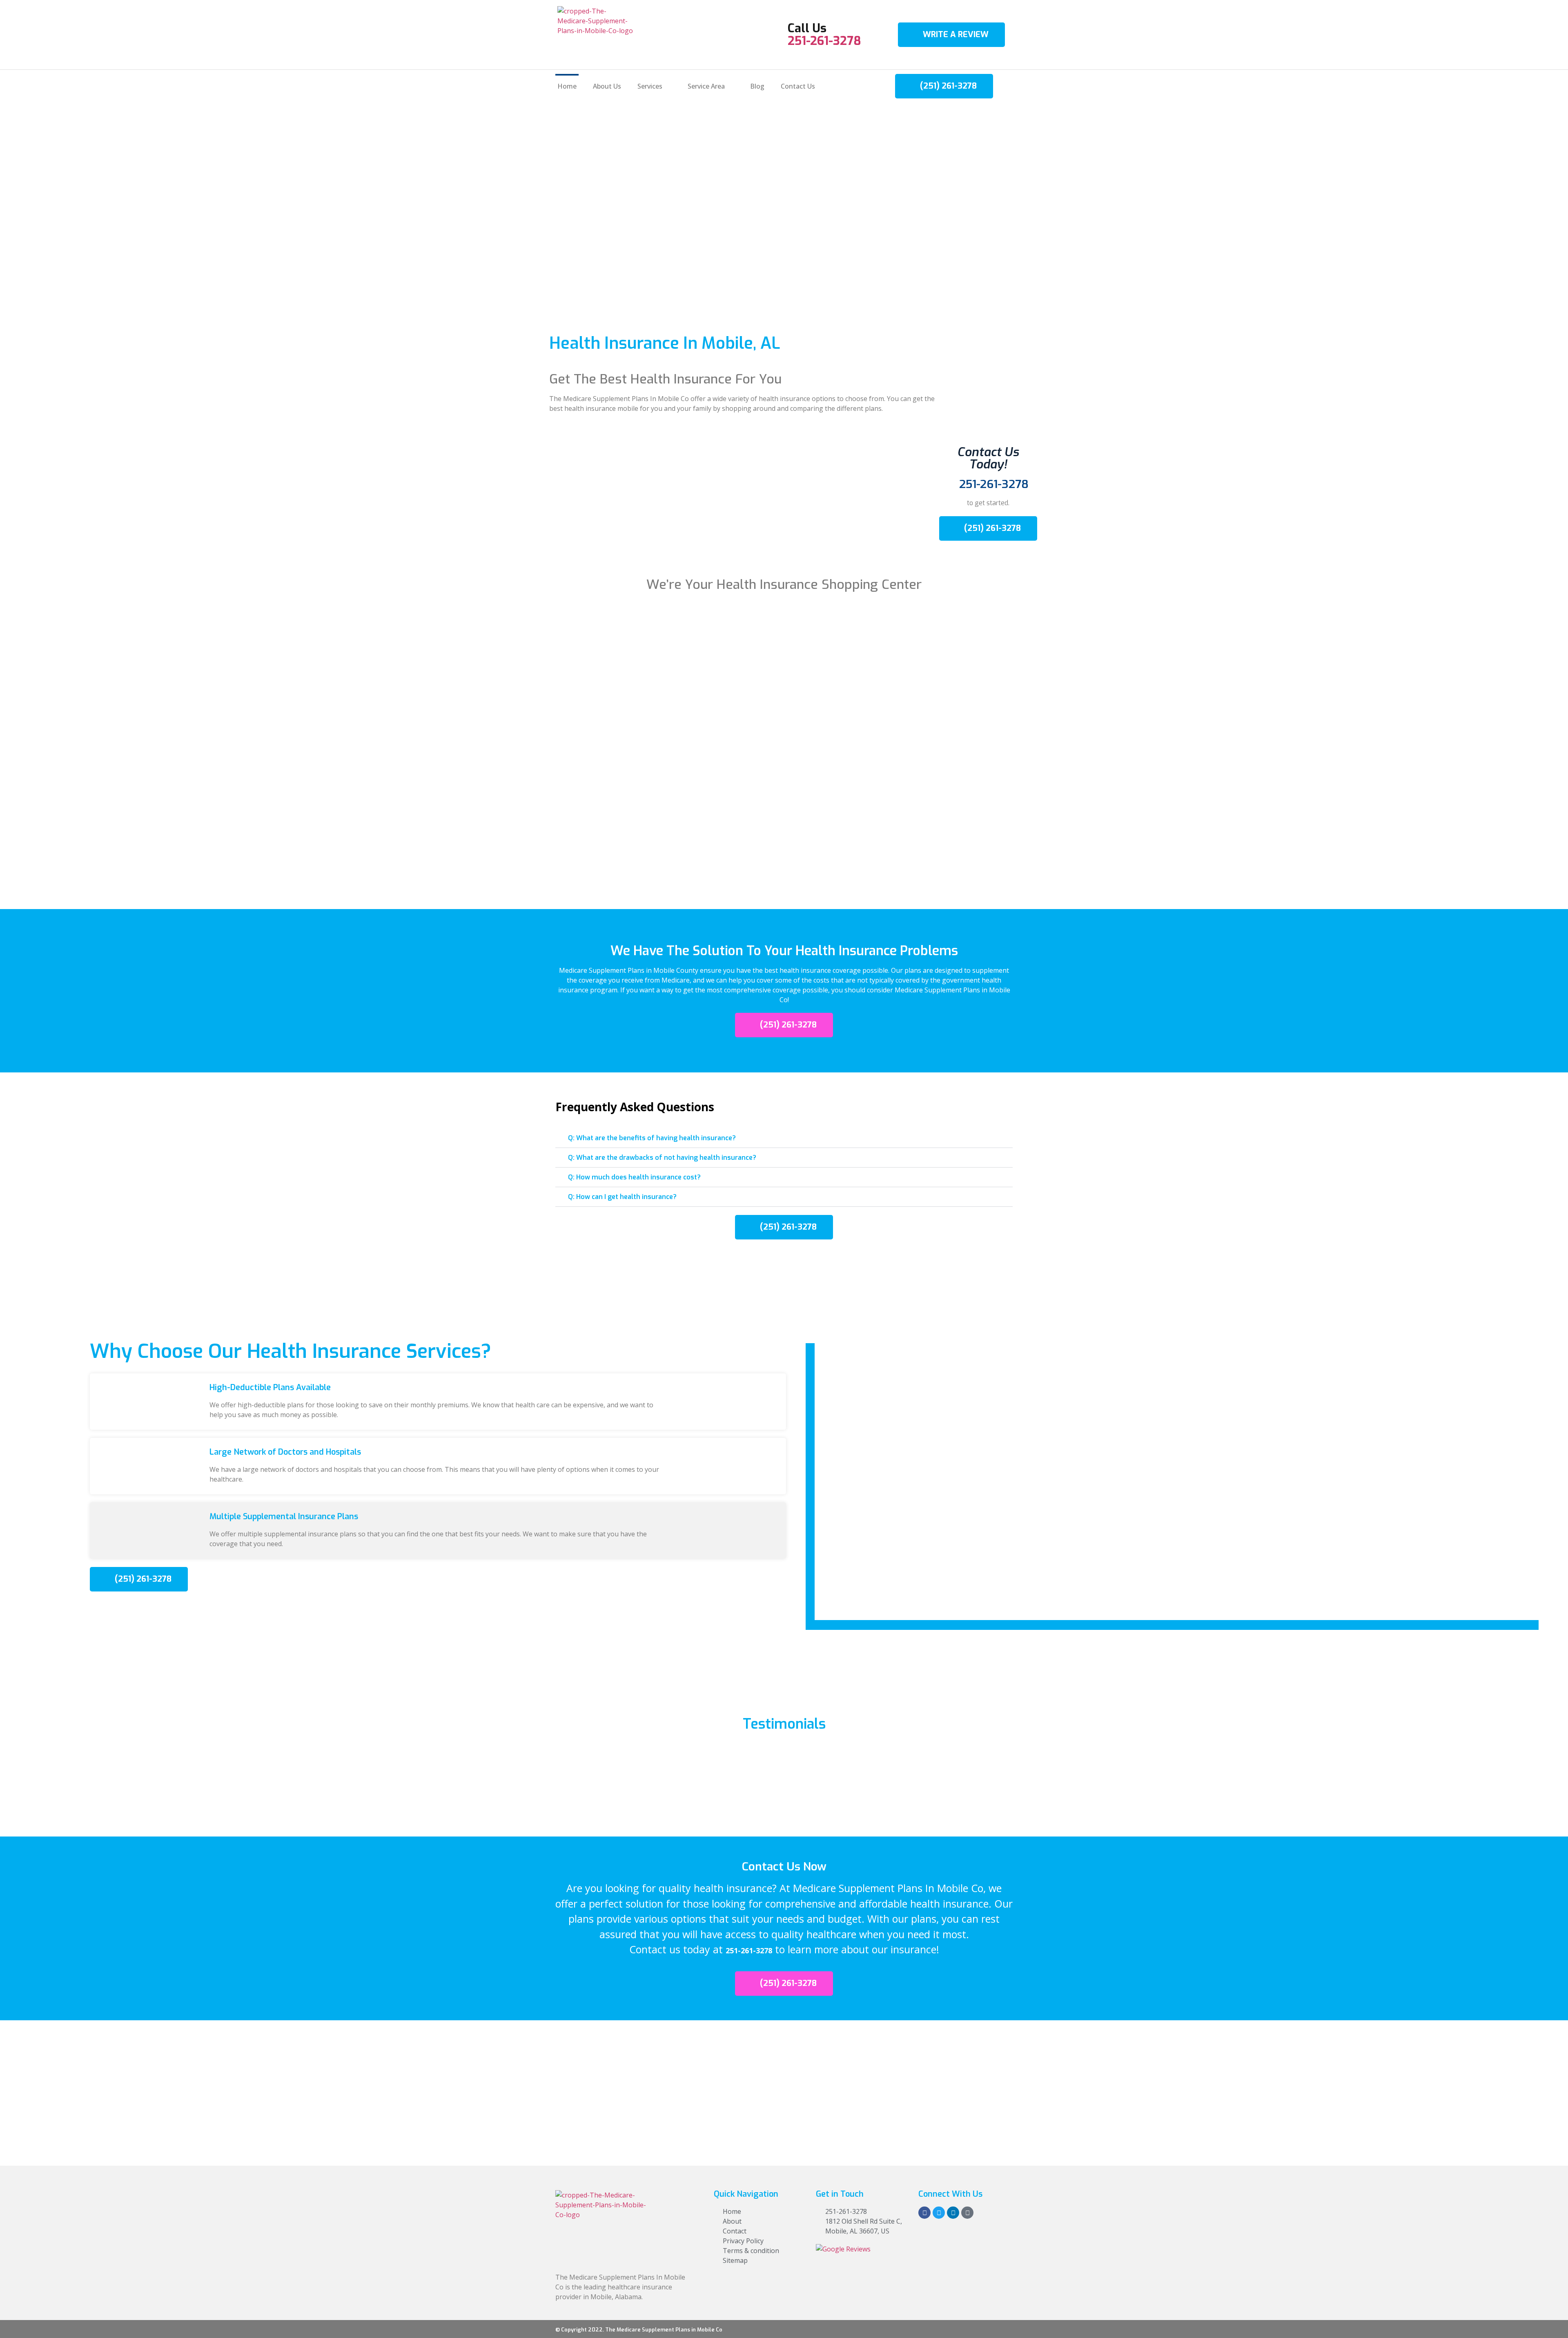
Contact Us (798, 86)
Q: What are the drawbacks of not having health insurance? (662, 1158)
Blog (757, 86)
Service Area (706, 86)
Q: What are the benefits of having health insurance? (652, 1138)
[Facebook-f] (924, 2213)
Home (567, 86)
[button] (784, 1138)
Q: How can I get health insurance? (622, 1197)
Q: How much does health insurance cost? (634, 1177)
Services (650, 86)
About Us (607, 86)
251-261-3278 (824, 41)
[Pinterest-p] (967, 2213)
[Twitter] (939, 2213)
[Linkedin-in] (953, 2213)
